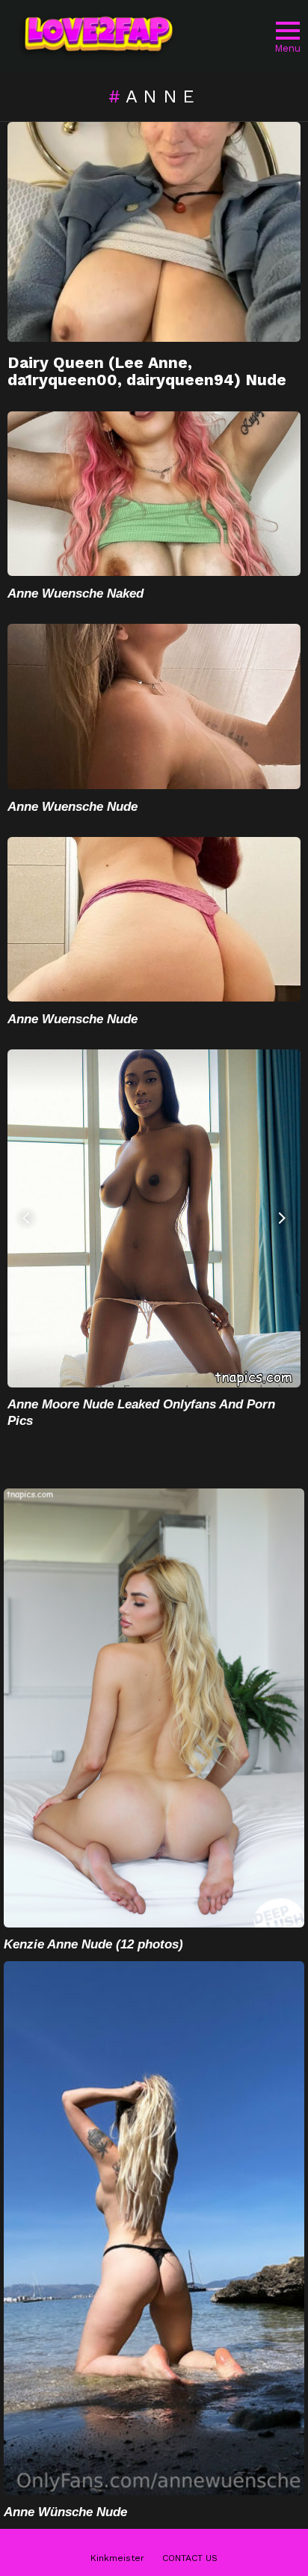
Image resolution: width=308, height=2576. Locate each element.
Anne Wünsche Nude (65, 2512)
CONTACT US (190, 2558)
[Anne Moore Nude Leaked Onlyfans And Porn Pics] (154, 1218)
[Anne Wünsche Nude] (154, 2228)
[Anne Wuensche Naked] (154, 494)
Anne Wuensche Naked (76, 594)
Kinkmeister (117, 2558)
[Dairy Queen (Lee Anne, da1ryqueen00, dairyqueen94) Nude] (154, 232)
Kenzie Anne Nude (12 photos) (93, 1944)
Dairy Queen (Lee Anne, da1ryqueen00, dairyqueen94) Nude (147, 371)
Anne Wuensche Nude (73, 807)
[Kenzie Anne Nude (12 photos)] (154, 1708)
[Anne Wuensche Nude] (154, 706)
